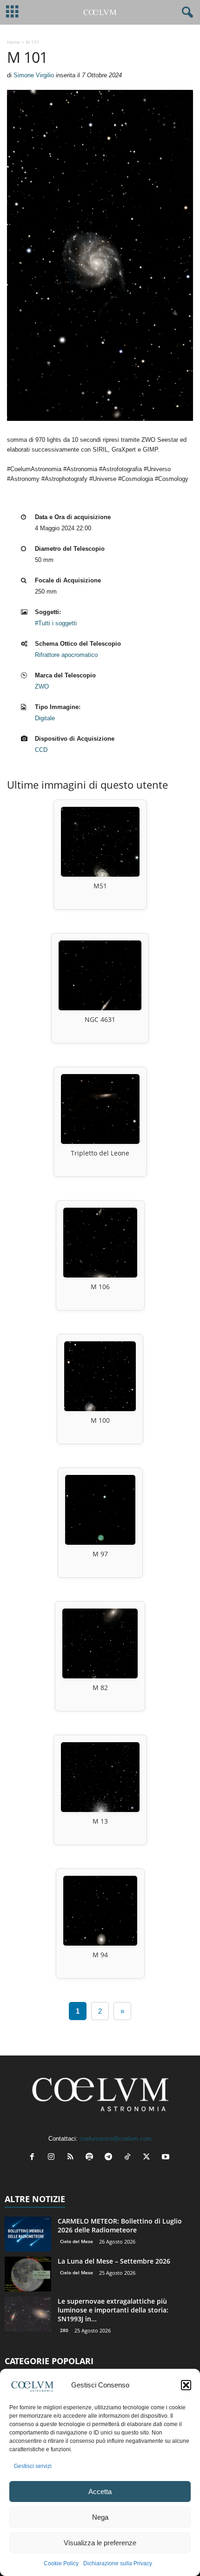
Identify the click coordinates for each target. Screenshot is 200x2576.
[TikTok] (130, 2158)
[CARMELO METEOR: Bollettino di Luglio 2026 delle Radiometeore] (28, 2234)
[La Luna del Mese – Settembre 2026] (28, 2274)
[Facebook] (34, 2158)
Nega (100, 2517)
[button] (186, 2385)
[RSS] (72, 2158)
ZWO (42, 686)
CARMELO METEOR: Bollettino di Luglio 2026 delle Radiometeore (120, 2225)
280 (64, 2330)
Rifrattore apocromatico (66, 655)
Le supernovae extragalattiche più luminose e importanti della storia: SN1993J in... (113, 2310)
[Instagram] (53, 2158)
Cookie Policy (61, 2563)
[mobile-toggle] (12, 12)
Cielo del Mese (77, 2241)
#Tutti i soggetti (56, 623)
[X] (149, 2158)
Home (13, 42)
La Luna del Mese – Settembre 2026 (114, 2261)
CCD (41, 750)
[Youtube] (167, 2158)
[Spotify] (91, 2158)
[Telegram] (110, 2158)
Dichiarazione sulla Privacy (118, 2563)
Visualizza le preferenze (100, 2543)
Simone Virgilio (34, 75)
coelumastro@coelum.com (116, 2139)
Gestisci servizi (33, 2466)
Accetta (100, 2491)
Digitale (45, 718)
